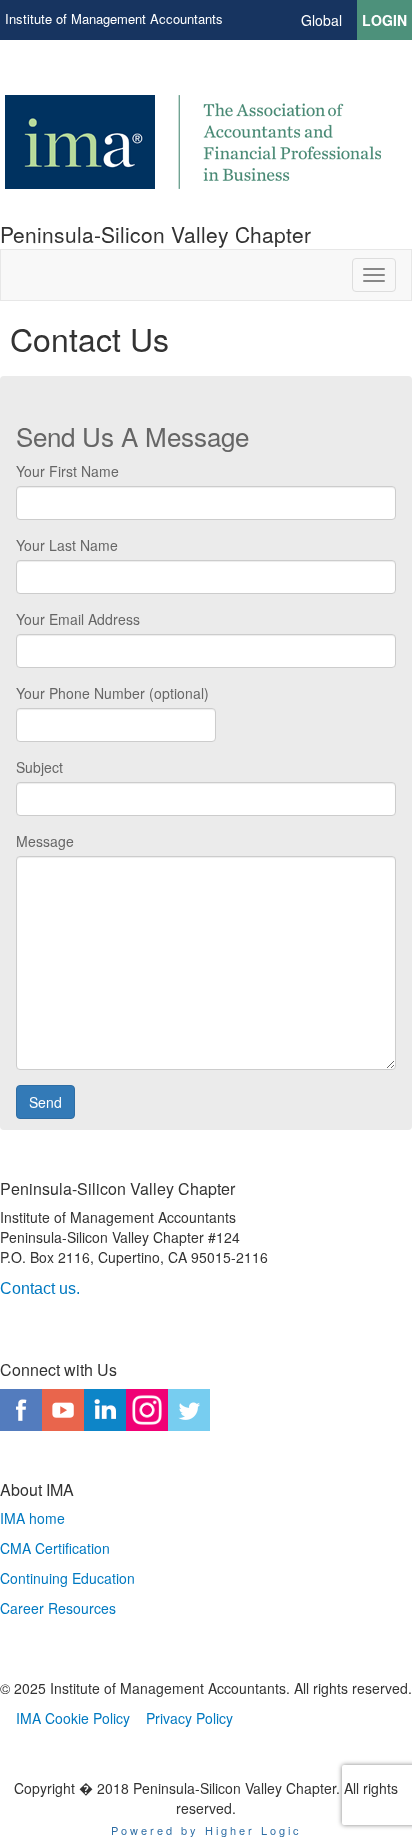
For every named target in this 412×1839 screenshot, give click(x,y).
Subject (39, 767)
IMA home (32, 1518)
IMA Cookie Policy (73, 1718)
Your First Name (67, 471)
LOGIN (384, 20)
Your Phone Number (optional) (112, 693)
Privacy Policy (189, 1718)
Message (45, 841)
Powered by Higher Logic (206, 1830)
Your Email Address (78, 619)
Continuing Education (67, 1578)
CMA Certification (55, 1548)
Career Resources (58, 1608)
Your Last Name (67, 545)
